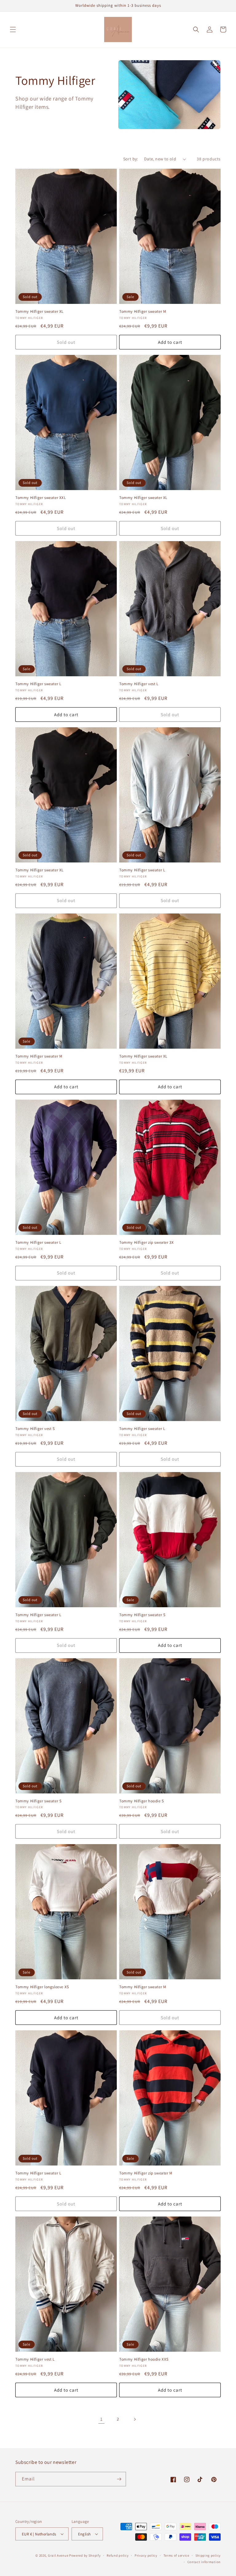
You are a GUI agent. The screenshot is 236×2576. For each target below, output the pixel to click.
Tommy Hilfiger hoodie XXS (144, 2359)
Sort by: (131, 159)
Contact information (204, 2562)
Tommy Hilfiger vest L (139, 684)
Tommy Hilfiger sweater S (142, 1615)
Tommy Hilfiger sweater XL (39, 312)
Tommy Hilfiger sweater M (143, 312)
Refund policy (118, 2555)
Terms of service (176, 2555)
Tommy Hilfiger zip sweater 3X (146, 1243)
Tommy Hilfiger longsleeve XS (42, 1987)
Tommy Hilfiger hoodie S (142, 1801)
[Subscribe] (119, 2479)
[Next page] (135, 2419)
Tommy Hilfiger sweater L (38, 684)
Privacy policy (146, 2555)
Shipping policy (208, 2555)
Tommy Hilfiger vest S (35, 1429)
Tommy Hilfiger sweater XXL (41, 498)
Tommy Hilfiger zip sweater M (146, 2173)
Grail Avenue (58, 2555)
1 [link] (101, 2419)
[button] (13, 29)
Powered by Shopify (85, 2555)
